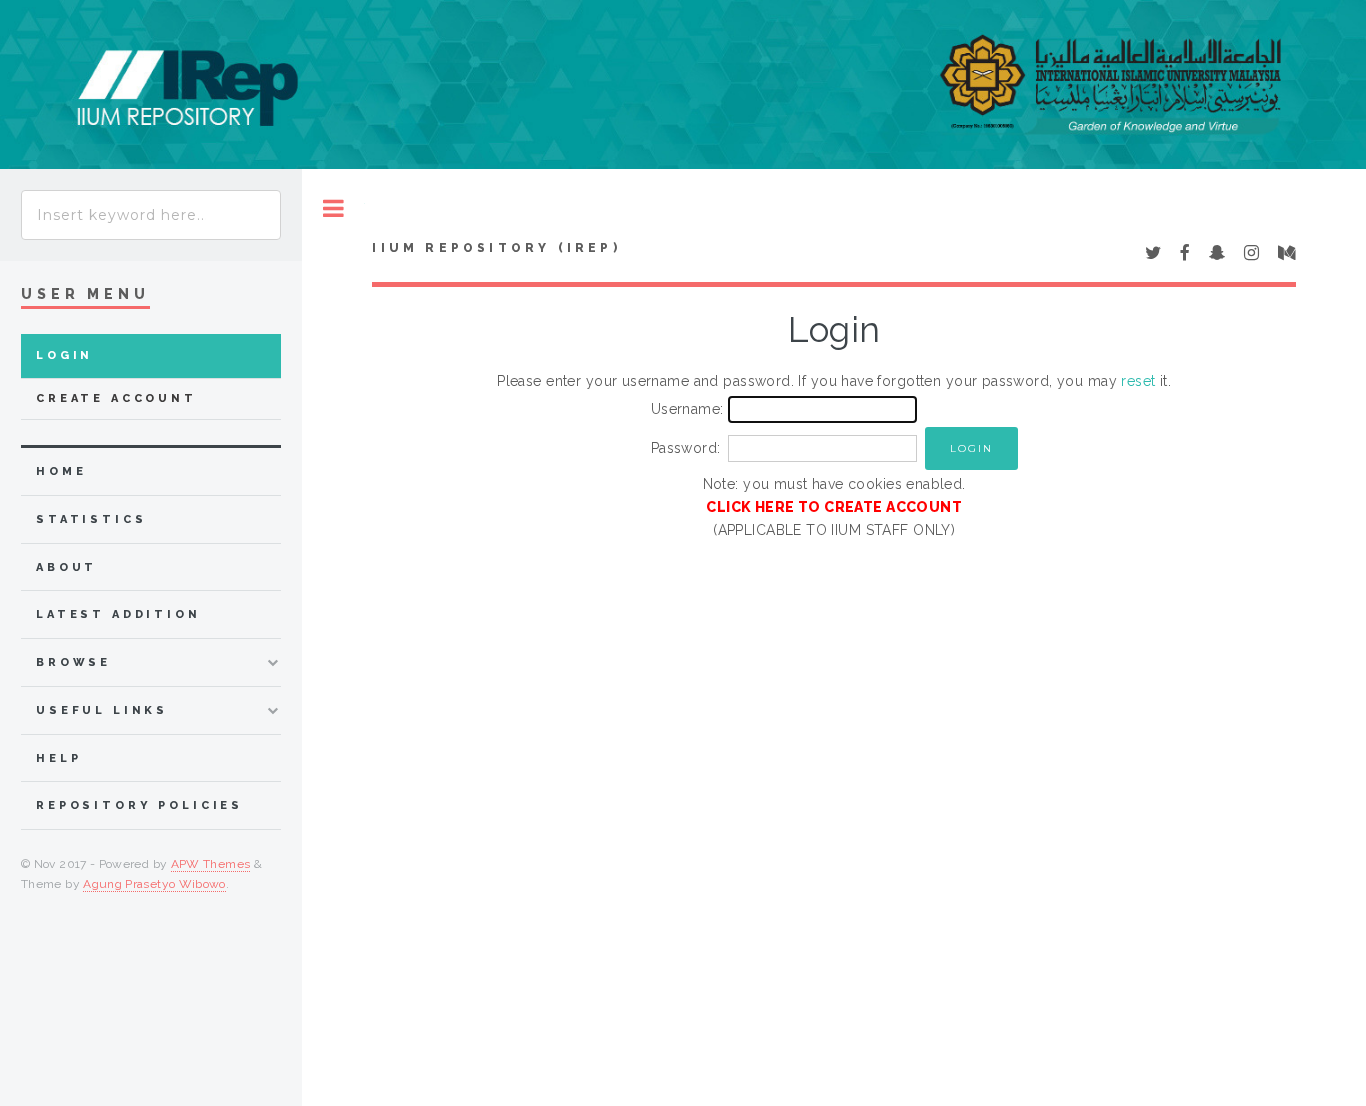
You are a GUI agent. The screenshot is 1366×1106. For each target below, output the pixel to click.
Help (58, 758)
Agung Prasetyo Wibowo (154, 884)
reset (1138, 381)
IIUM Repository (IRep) (496, 248)
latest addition (118, 614)
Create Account (116, 398)
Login (64, 355)
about (66, 567)
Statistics (91, 519)
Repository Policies (139, 805)
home (61, 471)
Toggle (333, 208)
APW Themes (211, 864)
